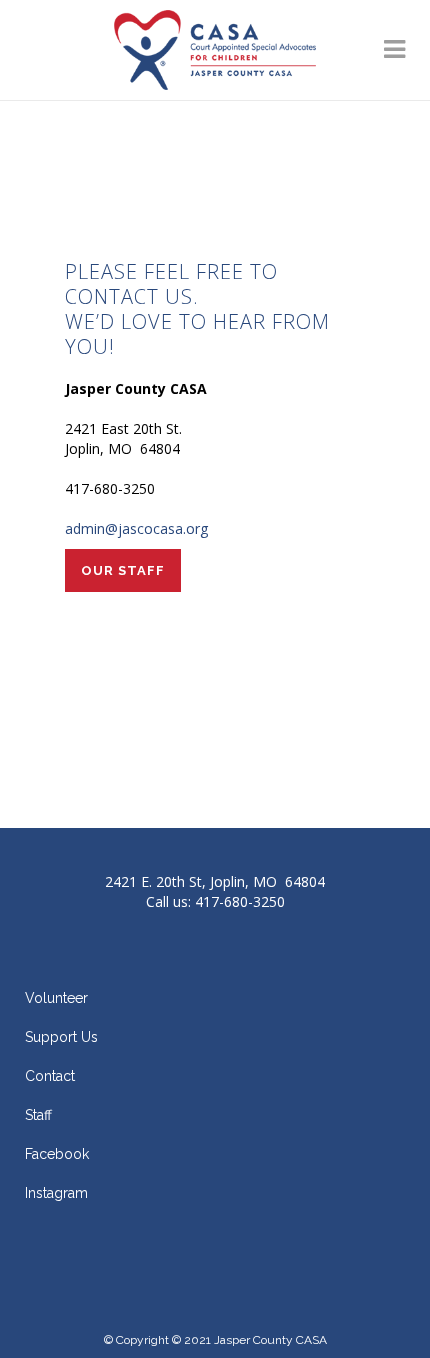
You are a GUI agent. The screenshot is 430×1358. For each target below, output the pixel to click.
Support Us (61, 1037)
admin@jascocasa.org (136, 528)
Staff (38, 1115)
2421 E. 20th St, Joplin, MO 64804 (215, 881)
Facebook (57, 1154)
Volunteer (56, 998)
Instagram (56, 1193)
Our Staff (123, 570)
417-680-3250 (240, 901)
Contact (50, 1076)
